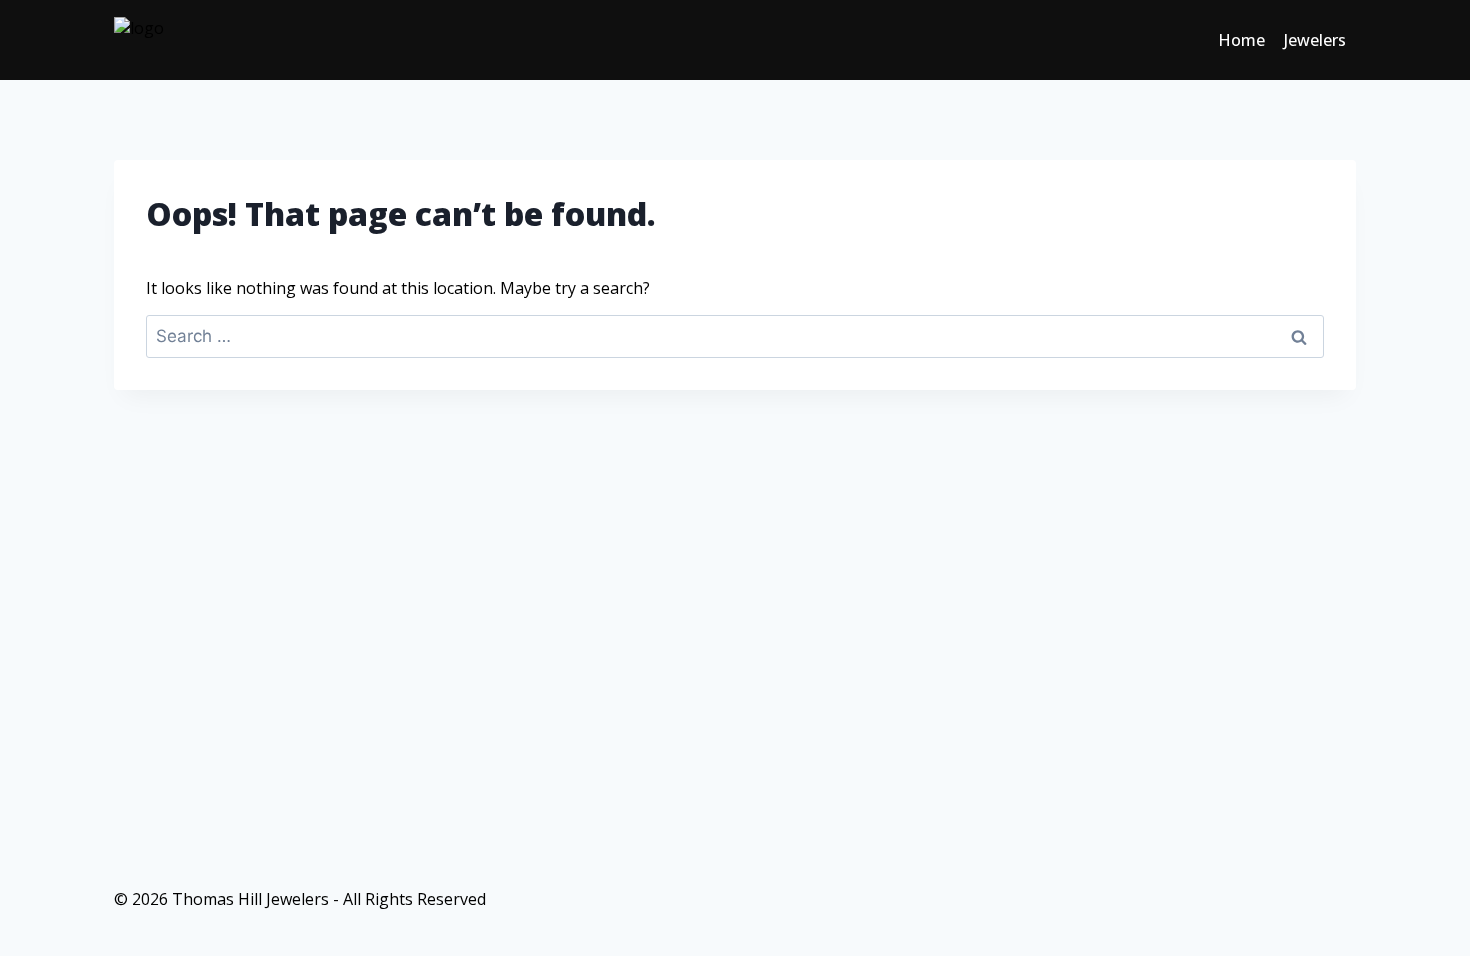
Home (1241, 40)
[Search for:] (735, 336)
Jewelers (1315, 40)
